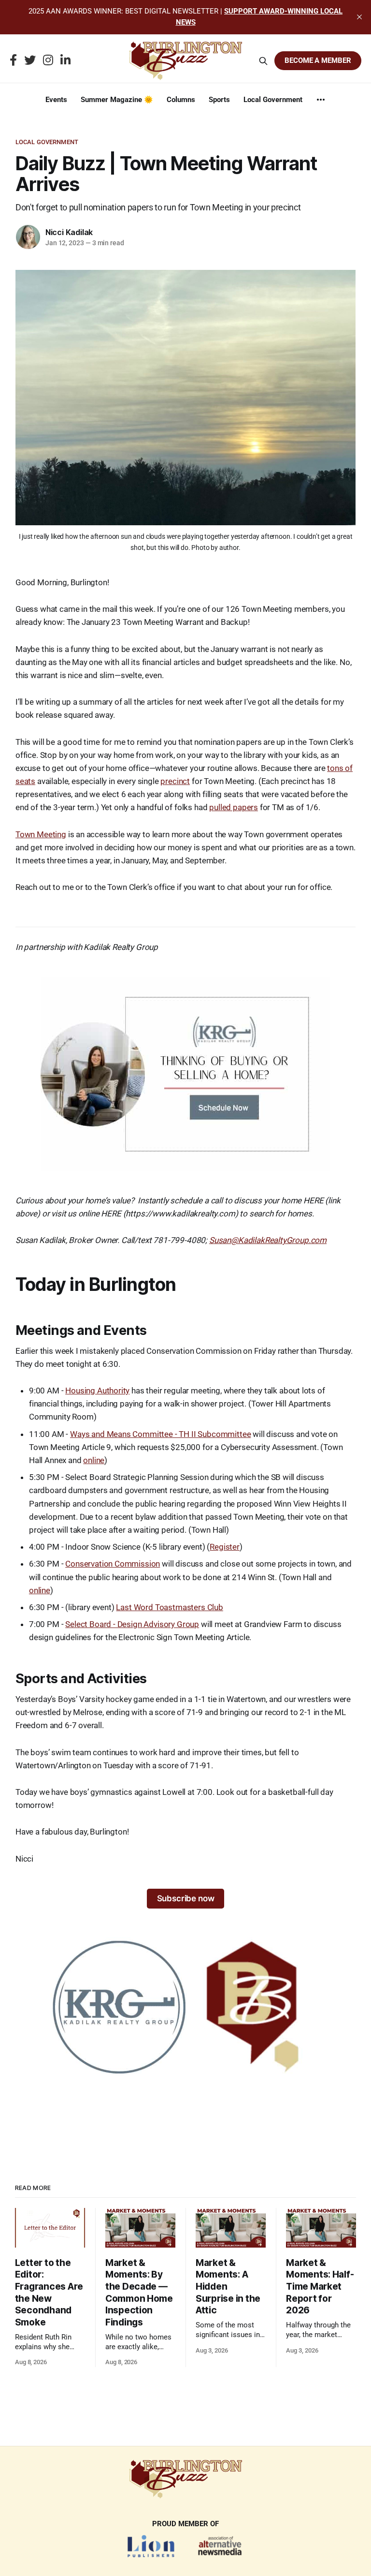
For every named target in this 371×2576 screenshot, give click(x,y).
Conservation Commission (113, 1564)
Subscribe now (186, 1898)
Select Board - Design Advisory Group (132, 1624)
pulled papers (234, 807)
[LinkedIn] (65, 61)
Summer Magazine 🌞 (117, 100)
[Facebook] (13, 61)
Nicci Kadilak (69, 232)
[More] (321, 100)
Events (56, 100)
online (94, 1460)
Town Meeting (41, 834)
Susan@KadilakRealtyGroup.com (268, 1240)
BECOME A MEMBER (318, 60)
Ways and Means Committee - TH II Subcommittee (160, 1434)
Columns (181, 100)
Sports (219, 100)
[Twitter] (30, 61)
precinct (175, 781)
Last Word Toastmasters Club (169, 1607)
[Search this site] (263, 61)
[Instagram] (48, 61)
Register (225, 1547)
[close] (359, 17)
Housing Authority (97, 1391)
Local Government (273, 100)
